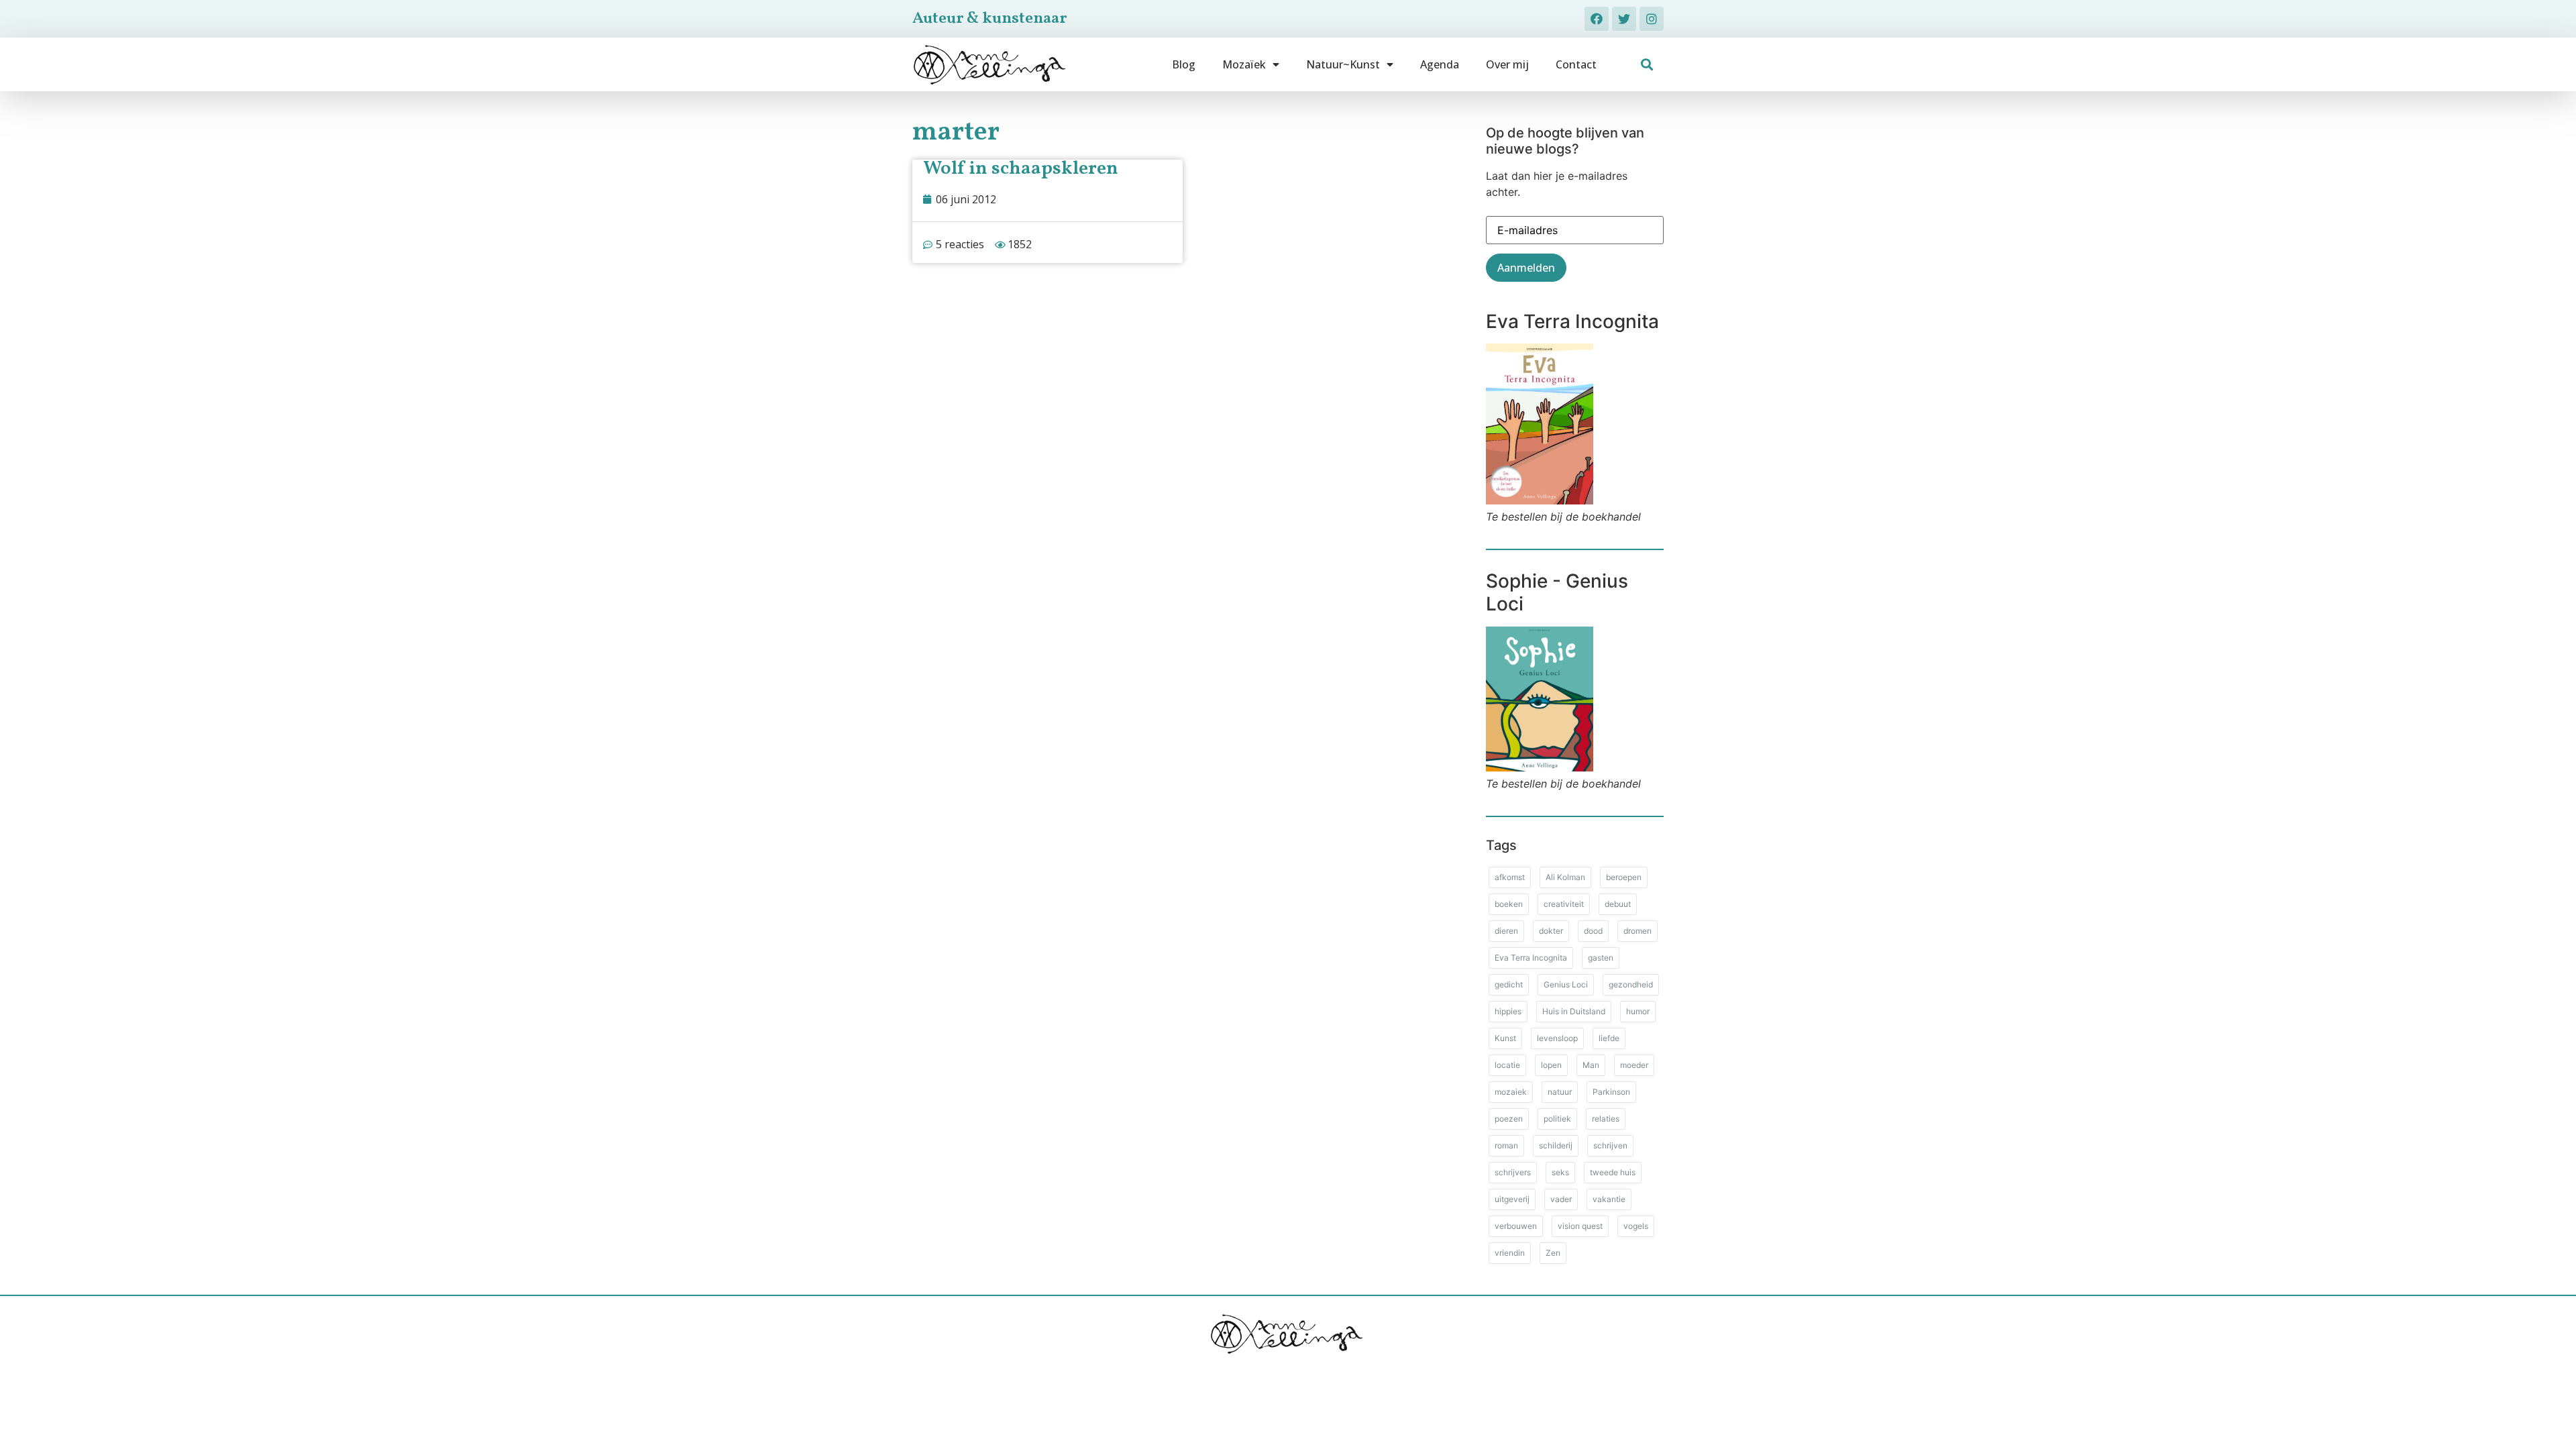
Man (1591, 1065)
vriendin (1510, 1253)
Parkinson (1611, 1092)
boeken (1509, 904)
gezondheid (1631, 984)
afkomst (1510, 877)
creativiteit (1564, 904)
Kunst (1505, 1038)
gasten (1601, 958)
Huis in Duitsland (1574, 1011)
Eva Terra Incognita (1531, 958)
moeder (1634, 1065)
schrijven (1610, 1145)
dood (1593, 931)
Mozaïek (1244, 64)
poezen (1509, 1119)
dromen (1638, 931)
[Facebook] (1597, 19)
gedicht (1509, 984)
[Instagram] (1652, 19)
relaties (1606, 1119)
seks (1560, 1172)
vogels (1636, 1226)
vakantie (1609, 1199)
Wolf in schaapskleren (1021, 169)
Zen (1553, 1253)
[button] (1647, 65)
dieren (1506, 931)
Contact (1576, 64)
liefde (1609, 1038)
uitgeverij (1512, 1199)
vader (1561, 1199)
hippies (1508, 1011)
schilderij (1556, 1145)
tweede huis (1613, 1172)
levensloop (1557, 1038)
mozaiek (1511, 1092)
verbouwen (1516, 1226)
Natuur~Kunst (1343, 64)
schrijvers (1513, 1172)
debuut (1618, 904)
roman (1506, 1145)
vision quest (1580, 1226)
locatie (1507, 1065)
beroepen (1624, 877)
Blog (1184, 64)
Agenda (1440, 64)
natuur (1560, 1092)
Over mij (1507, 64)
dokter (1551, 931)
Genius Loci (1566, 984)
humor (1638, 1011)
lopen (1551, 1065)
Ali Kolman (1565, 877)
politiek (1557, 1119)
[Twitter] (1624, 19)
